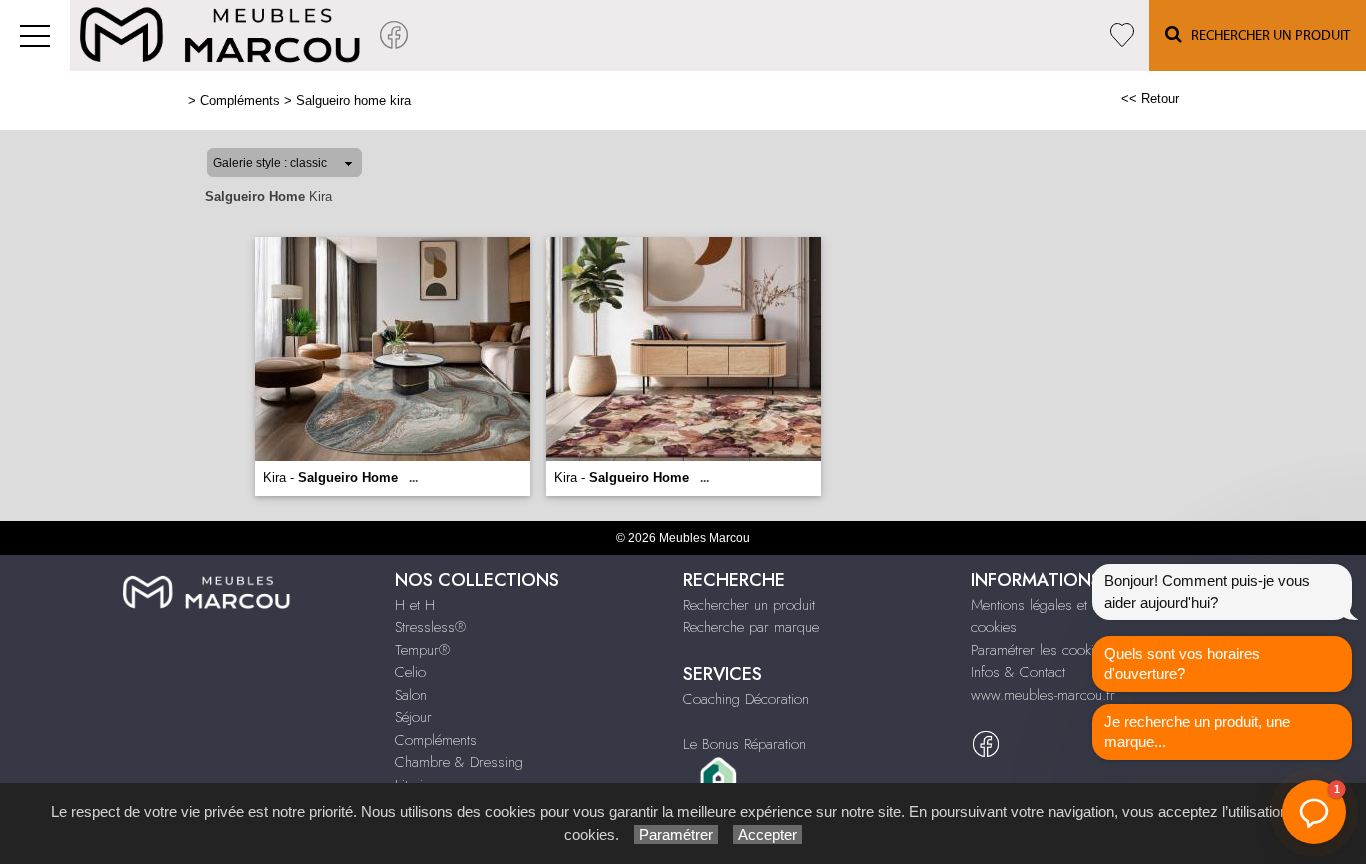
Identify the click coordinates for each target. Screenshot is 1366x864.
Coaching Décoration (746, 699)
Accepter (767, 834)
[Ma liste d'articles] (1122, 35)
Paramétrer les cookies (1039, 650)
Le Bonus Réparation (744, 744)
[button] (1314, 812)
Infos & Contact (1018, 672)
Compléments (240, 100)
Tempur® (422, 650)
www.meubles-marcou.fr (1043, 695)
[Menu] (35, 35)
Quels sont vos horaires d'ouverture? (1182, 663)
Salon (411, 695)
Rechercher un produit (749, 605)
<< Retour (1150, 98)
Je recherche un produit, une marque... (1197, 731)
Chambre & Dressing (459, 762)
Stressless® (430, 627)
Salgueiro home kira (353, 100)
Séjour (413, 717)
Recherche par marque (751, 627)
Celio (410, 672)
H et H (415, 605)
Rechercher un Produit (1266, 36)
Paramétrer (676, 834)
